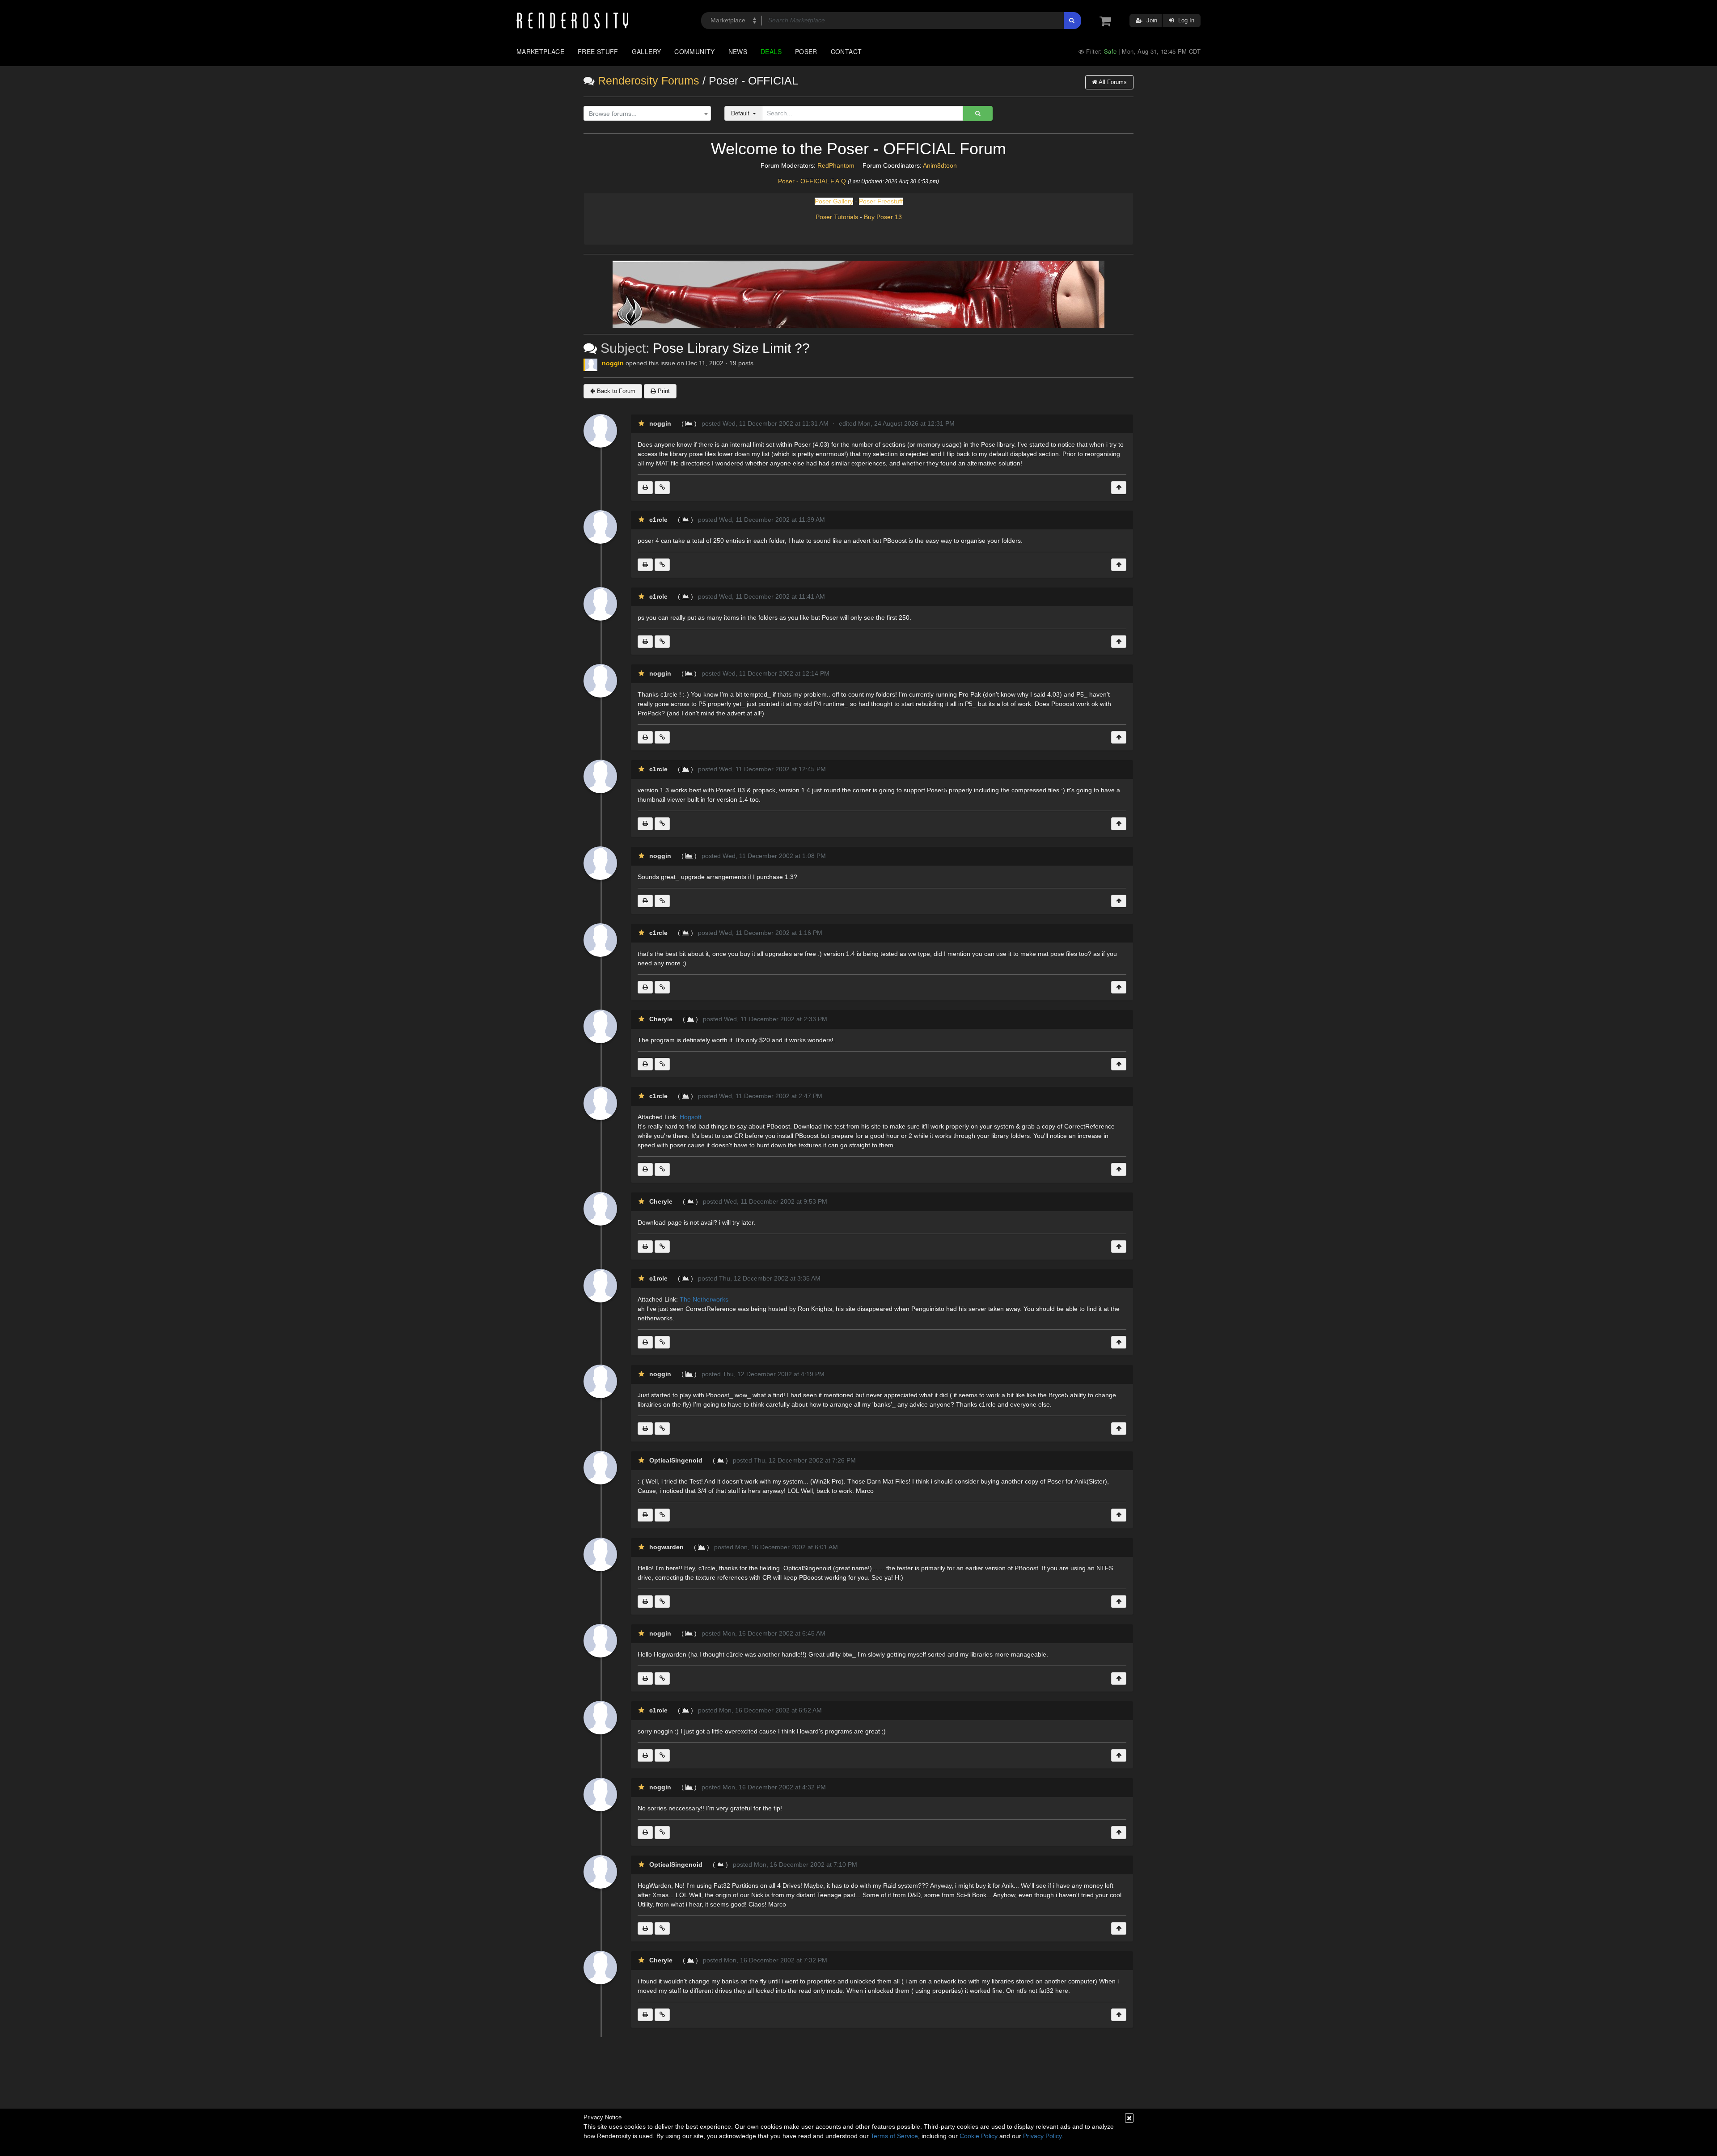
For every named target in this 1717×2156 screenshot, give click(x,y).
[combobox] (647, 114)
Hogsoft (691, 1117)
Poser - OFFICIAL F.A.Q (812, 181)
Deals (771, 51)
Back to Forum (615, 391)
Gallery (647, 51)
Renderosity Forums (649, 81)
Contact (846, 51)
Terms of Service (894, 2136)
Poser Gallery (834, 201)
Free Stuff (598, 51)
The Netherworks (704, 1299)
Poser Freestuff (881, 201)
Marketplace (540, 51)
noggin (613, 363)
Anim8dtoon (940, 165)
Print (663, 391)
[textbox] (645, 114)
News (738, 51)
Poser (806, 51)
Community (694, 51)
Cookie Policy (979, 2136)
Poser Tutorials (837, 217)
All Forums (1112, 82)
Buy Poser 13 (883, 217)
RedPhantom (836, 165)
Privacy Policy (1042, 2136)
